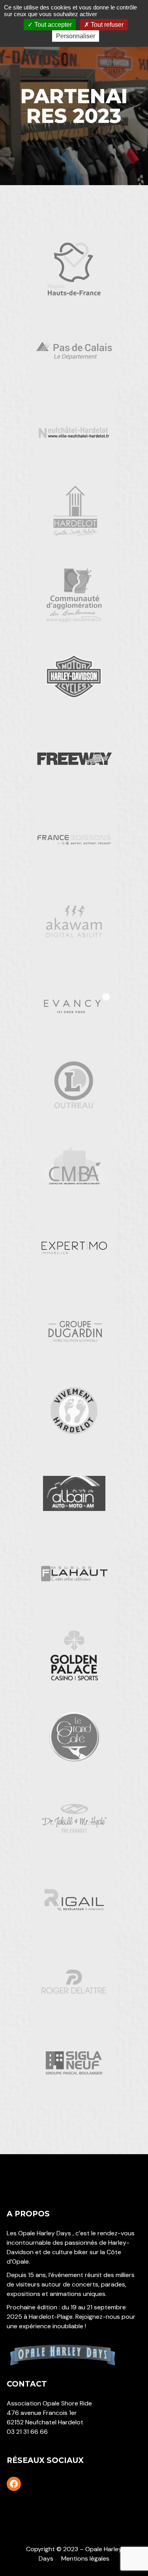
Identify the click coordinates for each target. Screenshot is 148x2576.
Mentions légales (85, 2558)
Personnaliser (76, 36)
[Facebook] (14, 2484)
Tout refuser (106, 25)
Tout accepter (52, 25)
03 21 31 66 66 (27, 2432)
